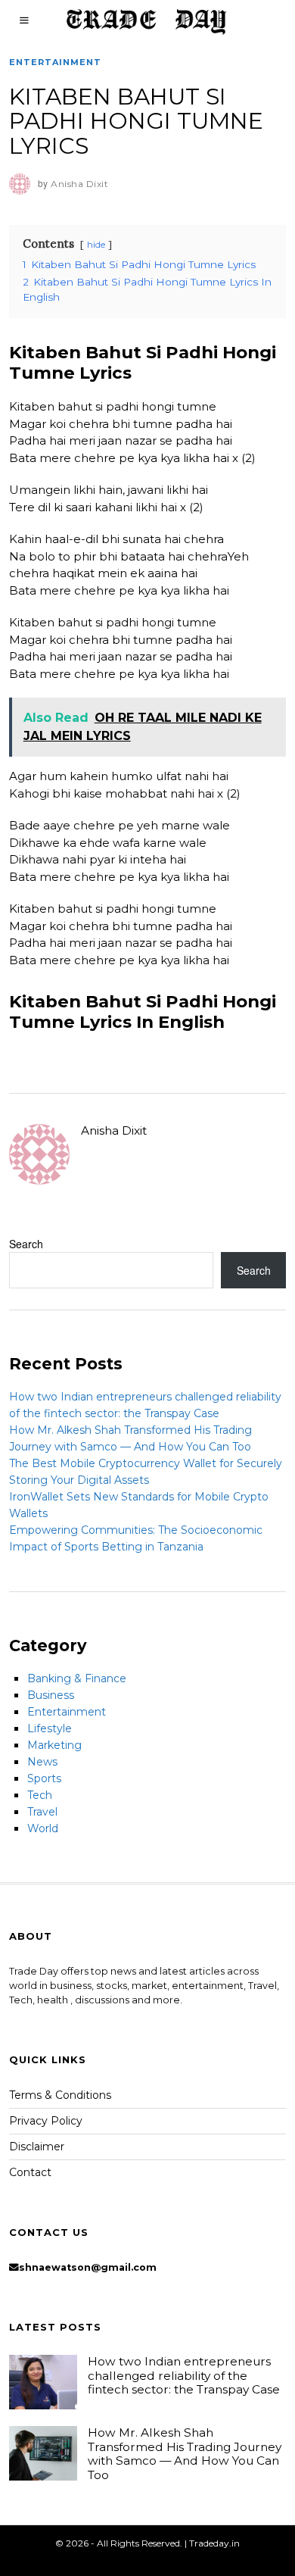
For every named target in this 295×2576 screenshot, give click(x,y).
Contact (30, 2172)
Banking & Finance (77, 1678)
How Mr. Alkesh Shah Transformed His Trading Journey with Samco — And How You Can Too (185, 2453)
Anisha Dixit (114, 1130)
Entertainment (55, 62)
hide (96, 244)
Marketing (54, 1745)
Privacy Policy (46, 2121)
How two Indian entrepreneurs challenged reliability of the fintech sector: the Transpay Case (184, 2375)
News (42, 1762)
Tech (40, 1795)
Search (26, 1244)
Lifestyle (50, 1728)
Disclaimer (37, 2147)
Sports (44, 1778)
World (43, 1828)
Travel (42, 1812)
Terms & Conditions (60, 2095)
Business (51, 1695)
